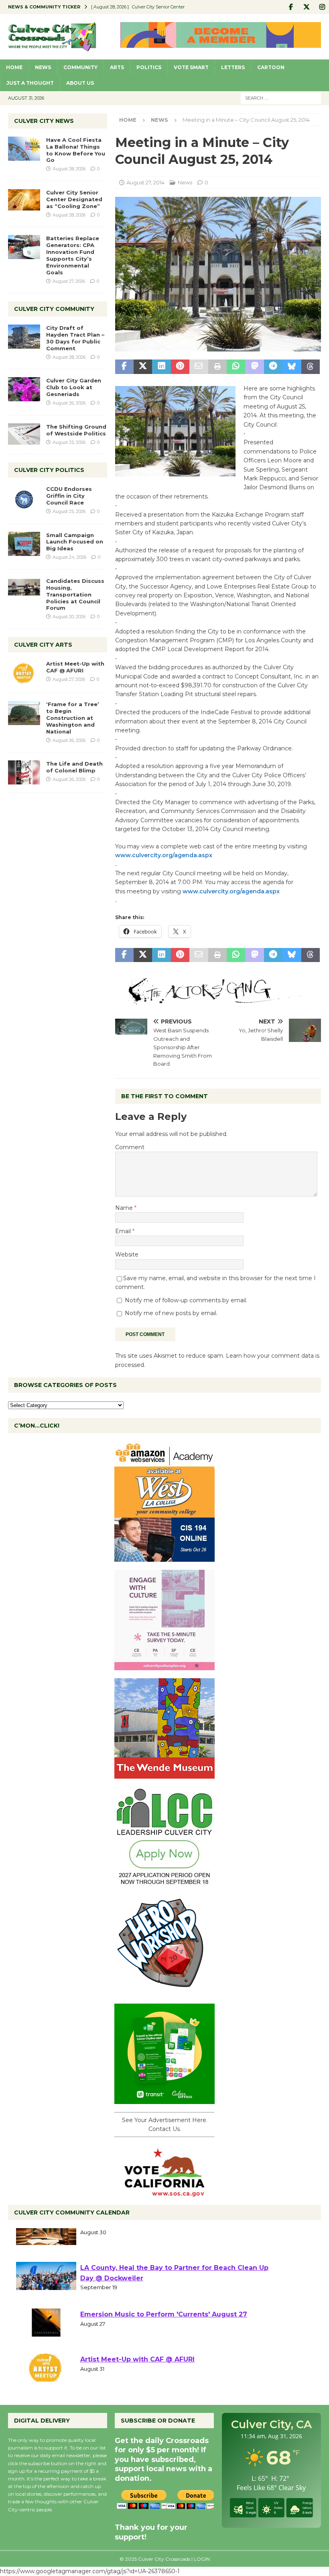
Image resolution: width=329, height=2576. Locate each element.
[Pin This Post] (180, 367)
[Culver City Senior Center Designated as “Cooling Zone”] (24, 200)
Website (127, 1254)
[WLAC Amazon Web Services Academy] (164, 1557)
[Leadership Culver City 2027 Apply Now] (164, 1882)
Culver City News (44, 121)
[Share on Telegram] (273, 367)
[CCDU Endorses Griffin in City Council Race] (24, 498)
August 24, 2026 (69, 557)
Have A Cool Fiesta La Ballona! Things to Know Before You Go (76, 150)
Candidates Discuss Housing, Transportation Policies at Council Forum (75, 594)
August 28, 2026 (69, 169)
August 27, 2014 (145, 182)
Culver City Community (54, 309)
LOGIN (202, 2559)
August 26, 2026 (69, 403)
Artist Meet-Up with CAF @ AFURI (75, 667)
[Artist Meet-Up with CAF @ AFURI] (24, 672)
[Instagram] (322, 7)
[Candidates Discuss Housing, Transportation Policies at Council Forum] (24, 590)
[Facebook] (291, 7)
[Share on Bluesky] (292, 367)
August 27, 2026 (69, 281)
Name (125, 1208)
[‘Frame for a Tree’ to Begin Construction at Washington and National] (24, 713)
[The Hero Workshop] (164, 1991)
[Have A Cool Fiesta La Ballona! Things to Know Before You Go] (24, 149)
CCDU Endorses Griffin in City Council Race (69, 496)
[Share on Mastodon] (254, 367)
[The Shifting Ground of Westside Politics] (24, 434)
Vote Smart (191, 67)
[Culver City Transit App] (164, 2099)
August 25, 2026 (69, 442)
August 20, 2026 (69, 617)
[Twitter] (306, 7)
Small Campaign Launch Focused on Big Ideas (75, 542)
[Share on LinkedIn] (161, 367)
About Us (80, 83)
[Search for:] (281, 98)
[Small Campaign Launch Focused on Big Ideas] (24, 544)
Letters (233, 67)
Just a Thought (30, 83)
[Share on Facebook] (124, 367)
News (43, 67)
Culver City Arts (43, 645)
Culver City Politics (49, 470)
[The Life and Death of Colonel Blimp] (24, 772)
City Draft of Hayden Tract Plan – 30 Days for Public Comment (75, 338)
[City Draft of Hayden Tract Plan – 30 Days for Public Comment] (24, 337)
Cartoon (271, 67)
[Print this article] (217, 367)
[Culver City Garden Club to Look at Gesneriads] (24, 389)
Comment (130, 1147)
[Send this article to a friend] (199, 367)
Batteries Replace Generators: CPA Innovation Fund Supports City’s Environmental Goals (73, 255)
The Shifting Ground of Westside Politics (76, 430)
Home (14, 67)
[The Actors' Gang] (218, 1000)
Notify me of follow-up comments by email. (186, 1300)
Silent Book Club (109, 2243)
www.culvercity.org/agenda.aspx (164, 855)
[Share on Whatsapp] (236, 367)
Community (80, 67)
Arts (117, 67)
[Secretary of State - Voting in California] (164, 2192)
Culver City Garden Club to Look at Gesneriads (74, 387)
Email (124, 1231)
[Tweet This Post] (143, 367)
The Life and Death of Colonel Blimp (74, 767)
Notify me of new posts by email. (171, 1313)
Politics (149, 67)
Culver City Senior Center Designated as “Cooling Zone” (74, 199)
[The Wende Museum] (164, 1774)
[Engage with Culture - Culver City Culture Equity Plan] (164, 1665)
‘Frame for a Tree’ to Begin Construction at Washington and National (73, 718)
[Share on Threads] (311, 367)
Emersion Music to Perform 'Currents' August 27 (164, 2334)
